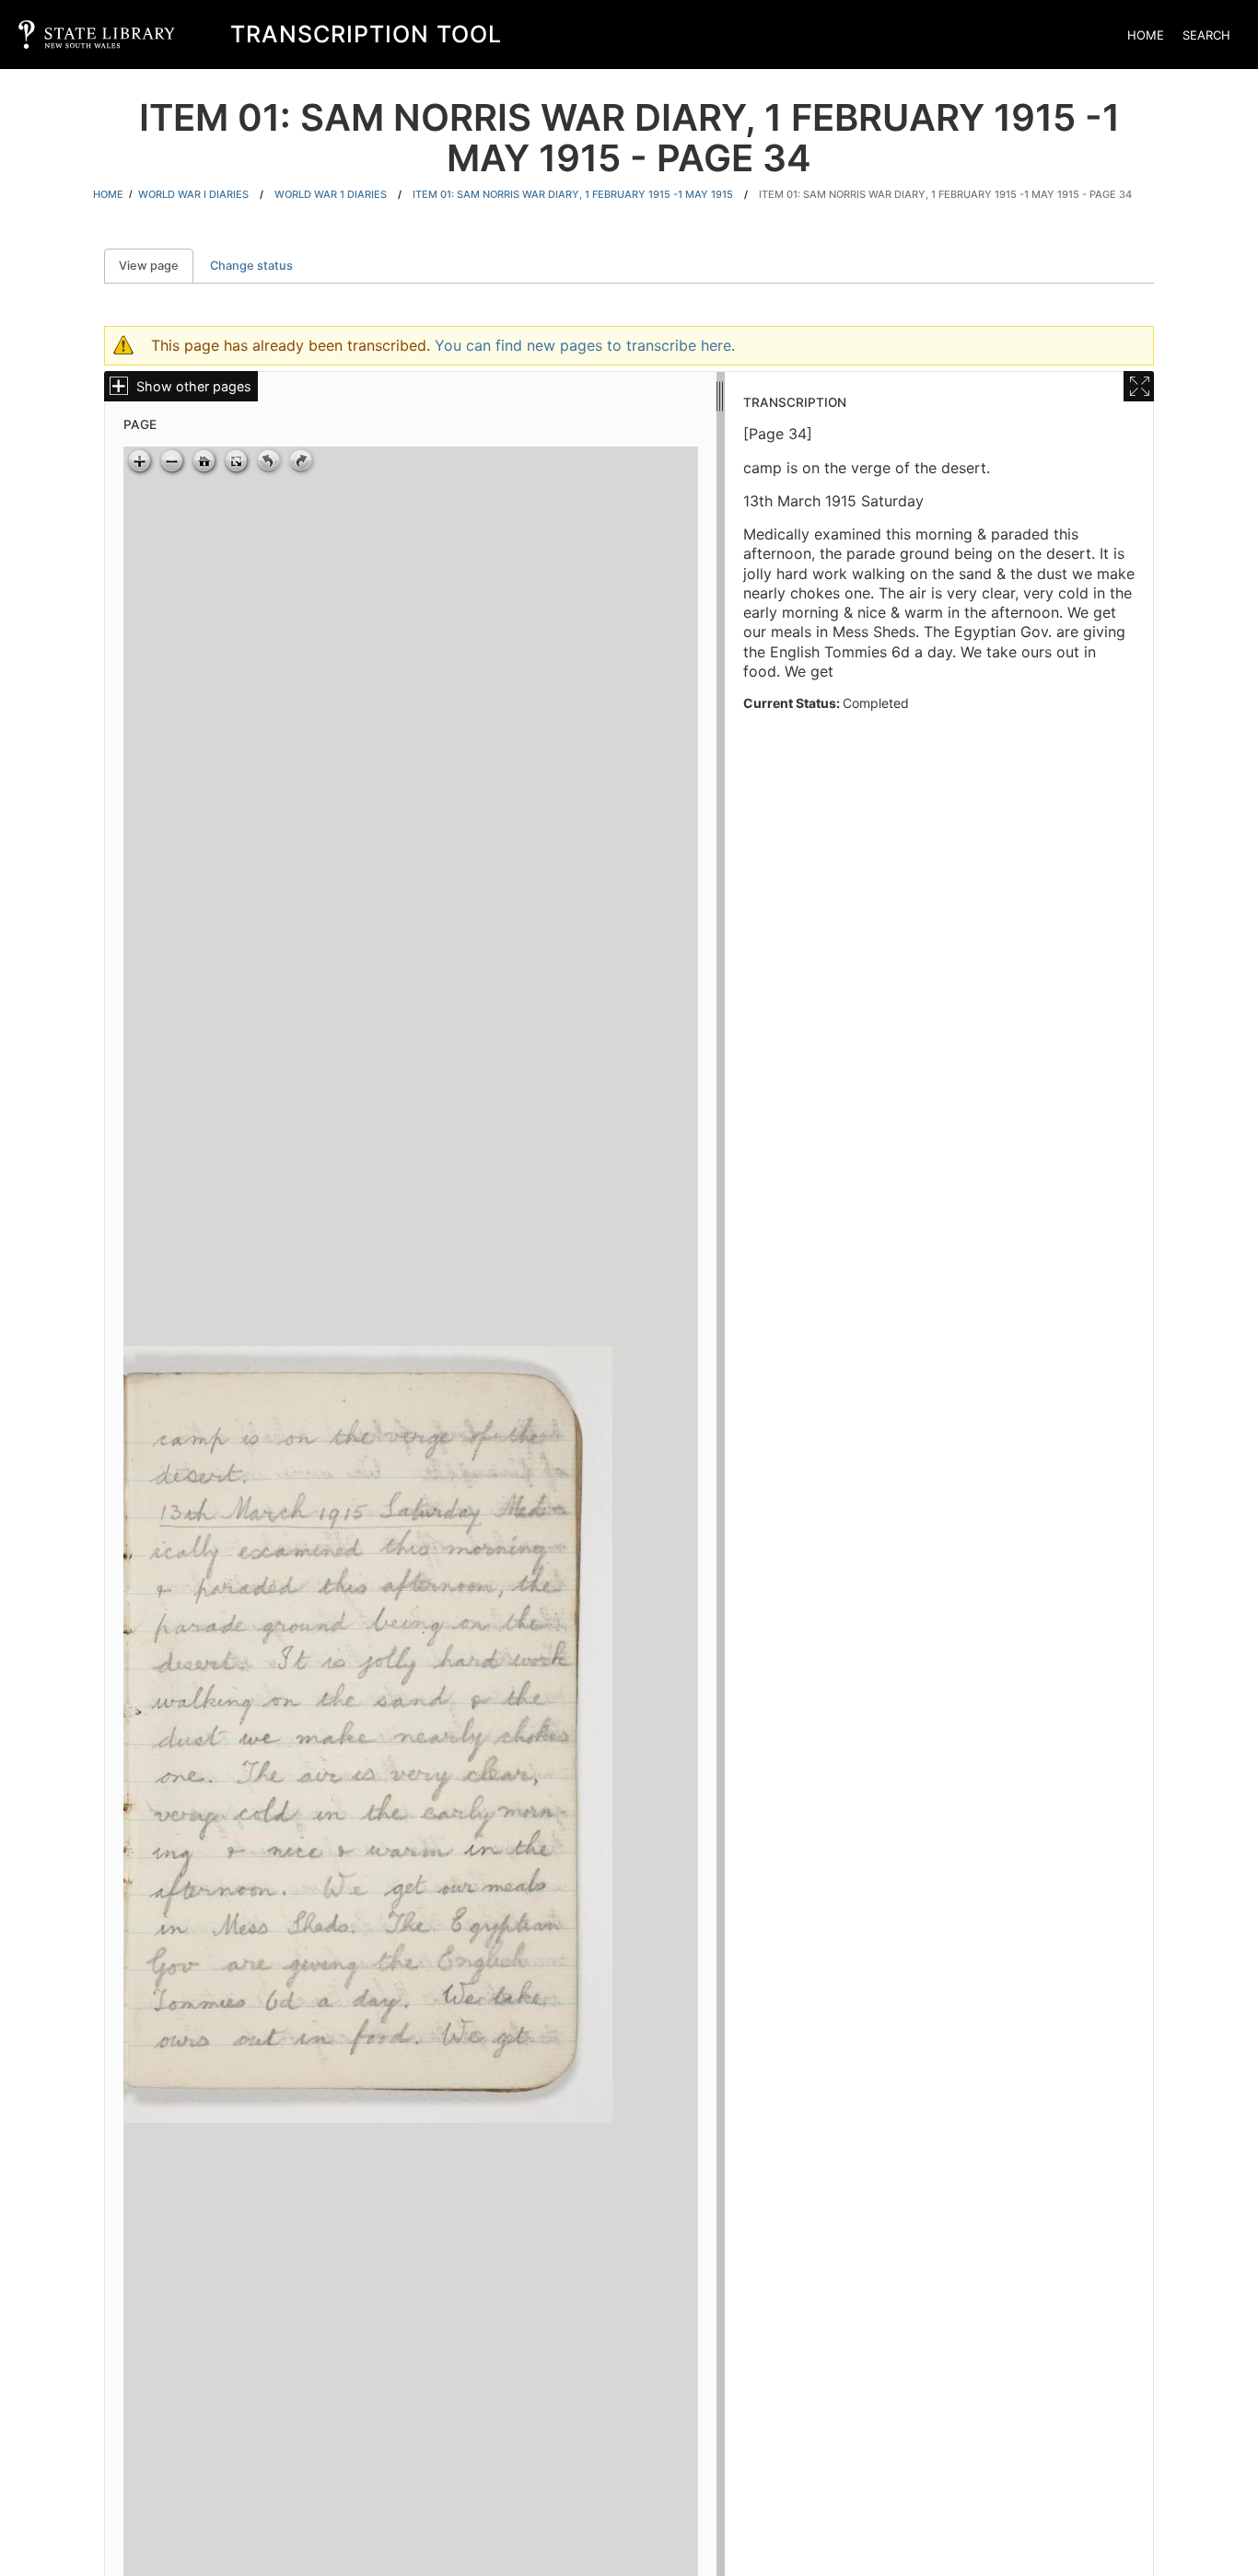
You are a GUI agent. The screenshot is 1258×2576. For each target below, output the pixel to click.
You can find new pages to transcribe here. (585, 345)
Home (1146, 35)
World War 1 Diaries (331, 194)
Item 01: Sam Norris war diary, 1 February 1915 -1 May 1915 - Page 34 (945, 194)
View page (156, 266)
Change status (251, 266)
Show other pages (194, 386)
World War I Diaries (193, 194)
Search (1206, 35)
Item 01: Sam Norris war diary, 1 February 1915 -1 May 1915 (573, 194)
